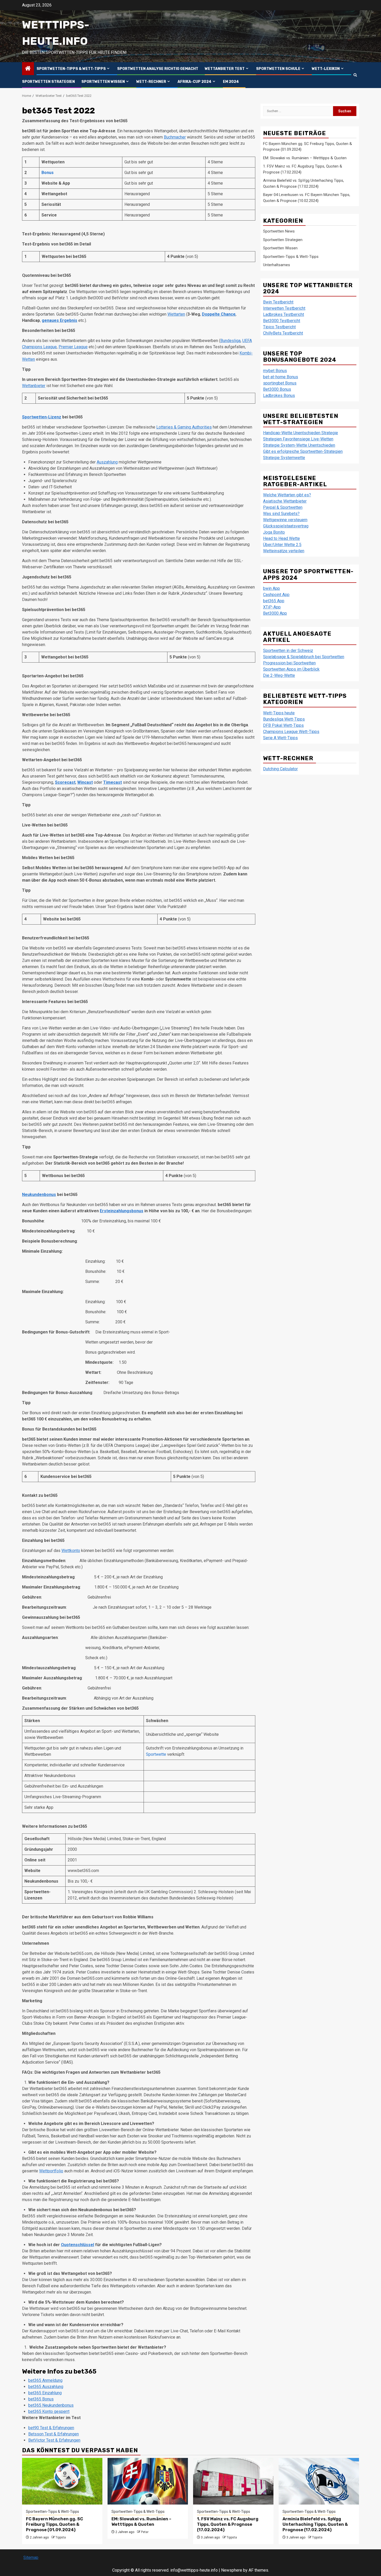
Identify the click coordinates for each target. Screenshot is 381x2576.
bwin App (271, 588)
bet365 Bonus (41, 2399)
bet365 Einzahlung (45, 2393)
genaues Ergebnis (59, 320)
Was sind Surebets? (281, 514)
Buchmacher (175, 137)
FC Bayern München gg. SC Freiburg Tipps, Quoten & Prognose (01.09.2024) (55, 2524)
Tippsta (61, 2537)
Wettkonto (71, 1551)
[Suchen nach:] (298, 111)
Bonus (48, 173)
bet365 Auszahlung (46, 2387)
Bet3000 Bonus (277, 389)
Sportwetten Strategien (48, 82)
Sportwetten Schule (278, 69)
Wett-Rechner (151, 82)
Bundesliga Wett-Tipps (284, 719)
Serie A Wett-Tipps (280, 738)
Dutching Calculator (280, 769)
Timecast (112, 782)
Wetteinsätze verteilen (284, 551)
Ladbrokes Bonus (279, 396)
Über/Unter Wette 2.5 (282, 545)
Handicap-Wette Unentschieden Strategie (301, 433)
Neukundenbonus (39, 1195)
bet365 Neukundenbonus (51, 2405)
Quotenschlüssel (77, 2245)
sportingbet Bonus (280, 383)
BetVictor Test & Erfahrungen (54, 2440)
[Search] (355, 75)
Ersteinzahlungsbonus (122, 1211)
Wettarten (176, 314)
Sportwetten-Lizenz (42, 417)
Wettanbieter (34, 386)
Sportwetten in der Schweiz (288, 651)
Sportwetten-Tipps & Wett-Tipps (71, 69)
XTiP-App (272, 607)
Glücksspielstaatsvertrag (286, 526)
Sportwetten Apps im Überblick (291, 669)
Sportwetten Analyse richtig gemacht (158, 69)
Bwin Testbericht (278, 302)
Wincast (85, 782)
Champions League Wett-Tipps (291, 732)
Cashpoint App (276, 595)
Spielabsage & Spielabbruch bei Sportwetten (304, 657)
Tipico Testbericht (279, 327)
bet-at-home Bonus (281, 377)
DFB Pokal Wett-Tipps (283, 725)
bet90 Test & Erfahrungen (51, 2428)
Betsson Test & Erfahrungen (54, 2434)
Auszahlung (107, 462)
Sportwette (156, 1754)
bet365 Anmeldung (45, 2380)
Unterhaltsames (277, 265)
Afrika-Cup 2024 (195, 82)
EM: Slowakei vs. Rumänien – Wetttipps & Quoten (305, 158)
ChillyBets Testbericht (283, 333)
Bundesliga (230, 341)
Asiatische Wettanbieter (285, 501)
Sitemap (31, 2557)
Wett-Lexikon (326, 69)
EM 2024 (231, 82)
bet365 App (274, 601)
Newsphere (232, 2570)
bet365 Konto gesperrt (49, 2411)
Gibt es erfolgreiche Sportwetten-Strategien (303, 451)
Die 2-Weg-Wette (279, 675)
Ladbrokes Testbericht (284, 314)
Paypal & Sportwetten (283, 507)
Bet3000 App (275, 613)
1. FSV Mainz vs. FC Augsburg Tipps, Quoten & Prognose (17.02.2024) (228, 2524)
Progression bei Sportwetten (289, 663)
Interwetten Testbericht (284, 308)
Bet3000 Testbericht (282, 321)
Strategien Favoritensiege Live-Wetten (298, 439)
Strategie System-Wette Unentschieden (299, 445)
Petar (145, 2532)
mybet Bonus (275, 371)
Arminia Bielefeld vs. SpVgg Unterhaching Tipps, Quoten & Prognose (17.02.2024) (315, 2524)
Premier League (73, 347)
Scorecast (65, 782)
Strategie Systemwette (284, 458)
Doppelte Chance (219, 314)
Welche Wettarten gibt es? (287, 495)
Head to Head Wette (281, 538)
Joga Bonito (274, 532)
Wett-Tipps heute (279, 713)
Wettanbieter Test (225, 69)
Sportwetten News (279, 231)
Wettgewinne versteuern (285, 520)
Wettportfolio (51, 2171)
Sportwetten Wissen (103, 82)
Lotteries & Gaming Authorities (184, 427)
